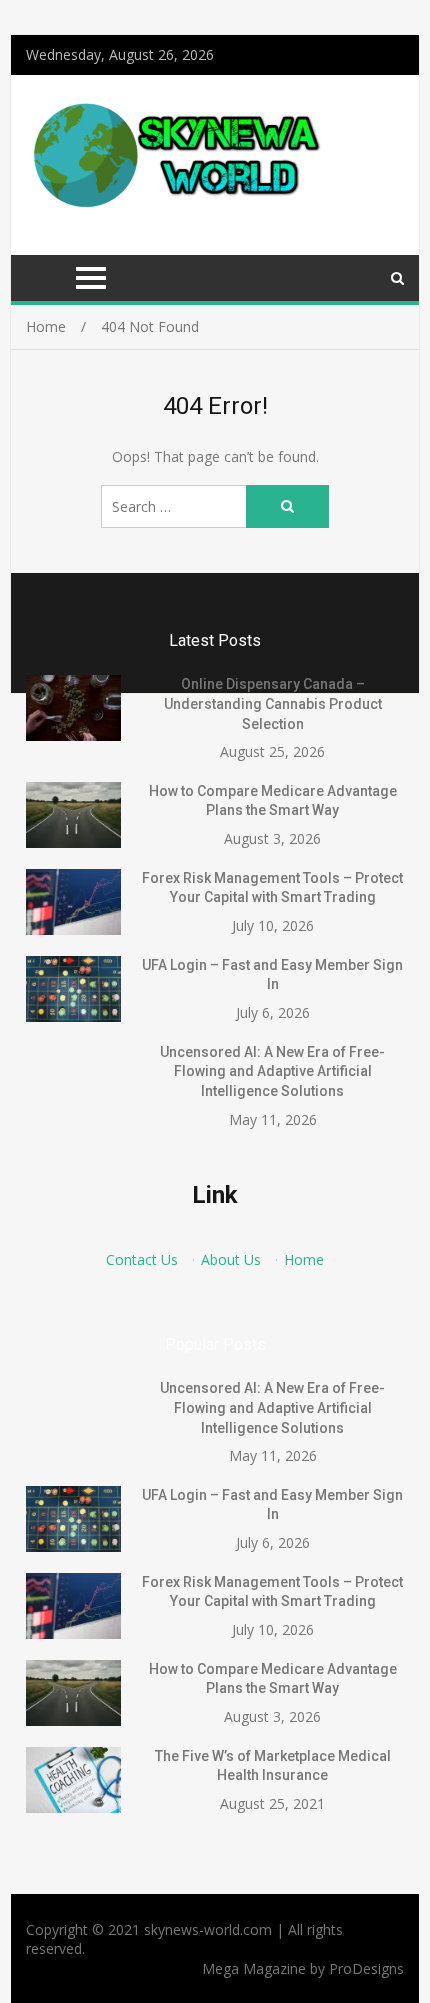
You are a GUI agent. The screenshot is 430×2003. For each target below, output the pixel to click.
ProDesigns (366, 1968)
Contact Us (142, 1259)
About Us (231, 1259)
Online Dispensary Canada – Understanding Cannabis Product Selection (273, 703)
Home (304, 1259)
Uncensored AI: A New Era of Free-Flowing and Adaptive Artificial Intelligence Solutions (272, 1071)
